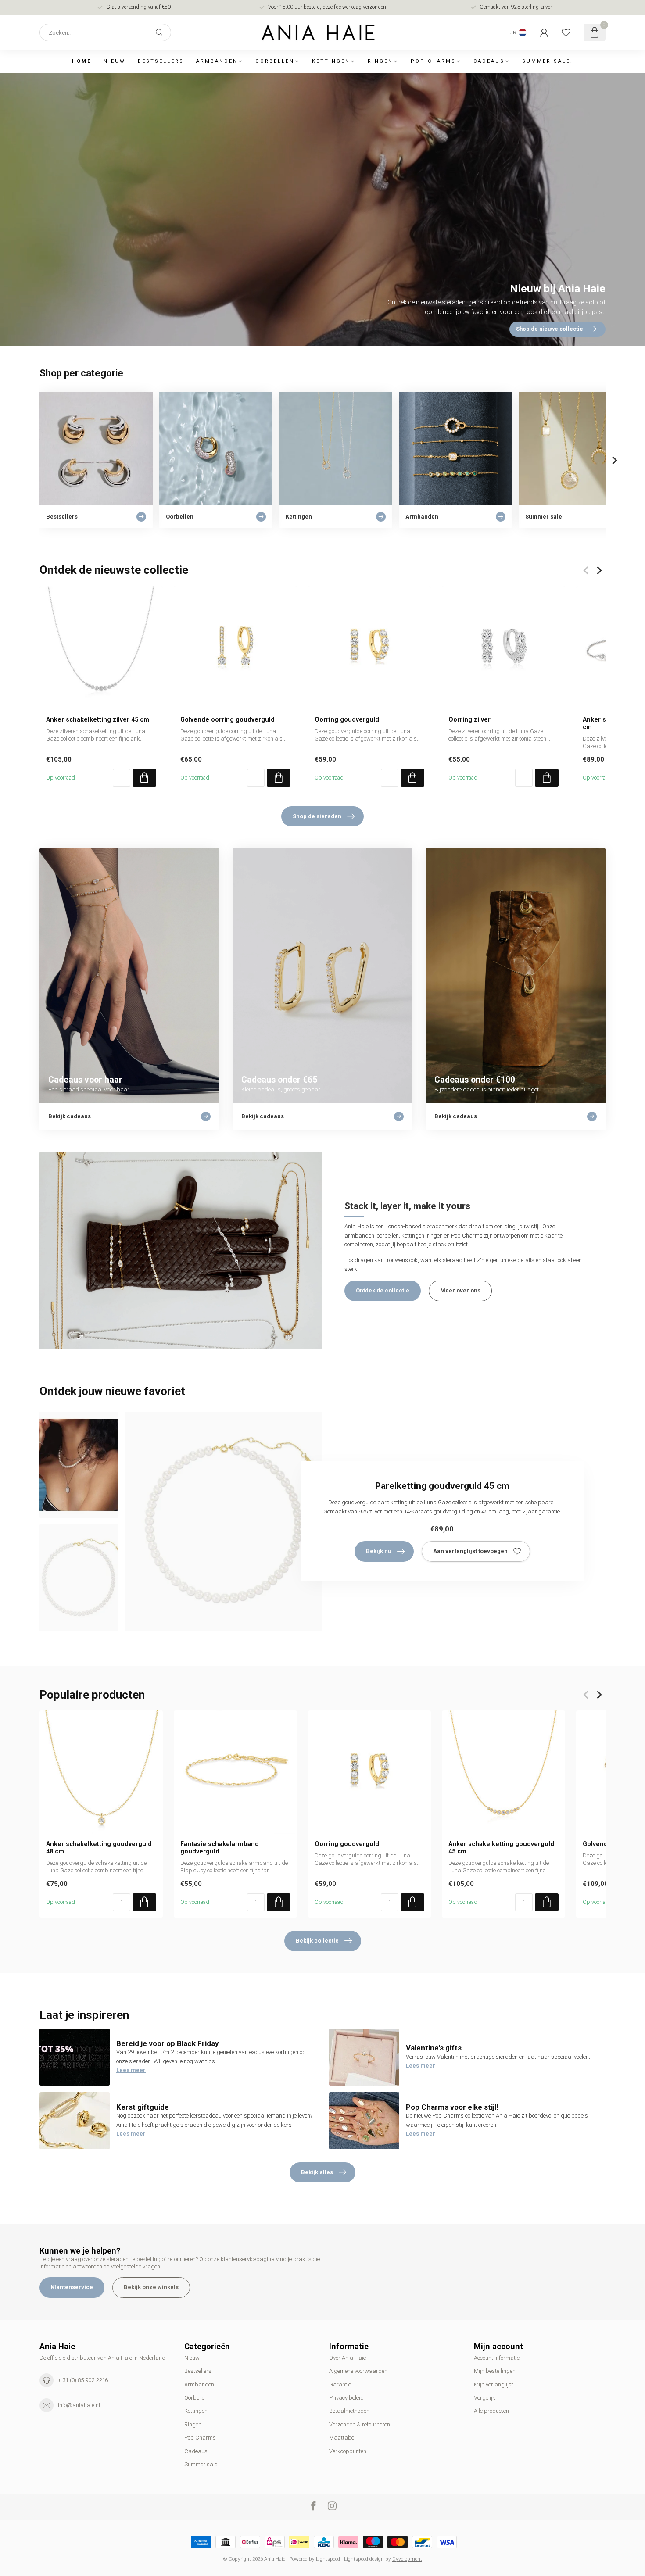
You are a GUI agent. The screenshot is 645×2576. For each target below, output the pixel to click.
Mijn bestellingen (495, 2371)
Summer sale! (548, 61)
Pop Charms (433, 61)
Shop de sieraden (317, 816)
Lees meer (131, 2070)
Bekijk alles (317, 2172)
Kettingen (331, 61)
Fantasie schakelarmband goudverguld (220, 1848)
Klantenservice (72, 2287)
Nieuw (115, 61)
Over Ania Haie (348, 2358)
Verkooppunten (348, 2451)
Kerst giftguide (143, 2107)
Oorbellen (275, 61)
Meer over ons (460, 1290)
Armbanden (217, 61)
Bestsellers (161, 61)
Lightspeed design (364, 2559)
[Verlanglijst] (566, 32)
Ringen (380, 61)
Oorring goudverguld (347, 719)
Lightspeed (328, 2559)
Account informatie (497, 2358)
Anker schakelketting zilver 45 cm (98, 719)
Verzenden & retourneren (360, 2424)
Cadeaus (489, 61)
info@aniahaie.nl (79, 2405)
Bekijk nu (379, 1551)
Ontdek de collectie (383, 1290)
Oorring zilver (469, 719)
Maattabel (342, 2438)
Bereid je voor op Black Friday (168, 2043)
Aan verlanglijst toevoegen (470, 1551)
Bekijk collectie (317, 1941)
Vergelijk (485, 2398)
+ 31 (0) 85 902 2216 (83, 2380)
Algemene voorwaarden (358, 2371)
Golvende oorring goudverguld (228, 719)
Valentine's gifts (434, 2048)
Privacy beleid (346, 2398)
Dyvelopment (407, 2559)
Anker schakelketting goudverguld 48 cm (99, 1848)
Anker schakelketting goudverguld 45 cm (501, 1848)
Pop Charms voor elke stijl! (452, 2107)
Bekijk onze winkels (151, 2287)
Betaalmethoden (349, 2411)
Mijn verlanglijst (494, 2385)
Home (82, 61)
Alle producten (491, 2411)
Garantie (340, 2385)
